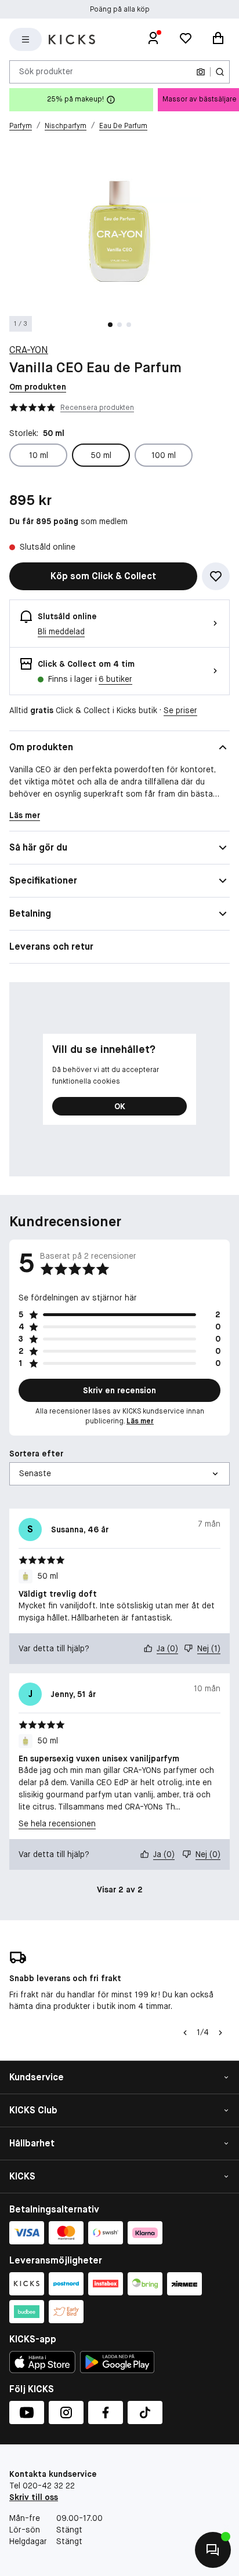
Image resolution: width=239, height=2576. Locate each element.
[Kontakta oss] (213, 2550)
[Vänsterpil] (184, 2033)
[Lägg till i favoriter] (216, 576)
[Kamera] (201, 72)
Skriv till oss (34, 2497)
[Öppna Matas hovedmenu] (26, 39)
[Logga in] (153, 39)
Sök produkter (46, 71)
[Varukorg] (218, 39)
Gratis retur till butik (120, 9)
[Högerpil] (220, 2033)
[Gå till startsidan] (72, 39)
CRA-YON (29, 350)
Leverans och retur (51, 947)
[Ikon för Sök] (220, 72)
